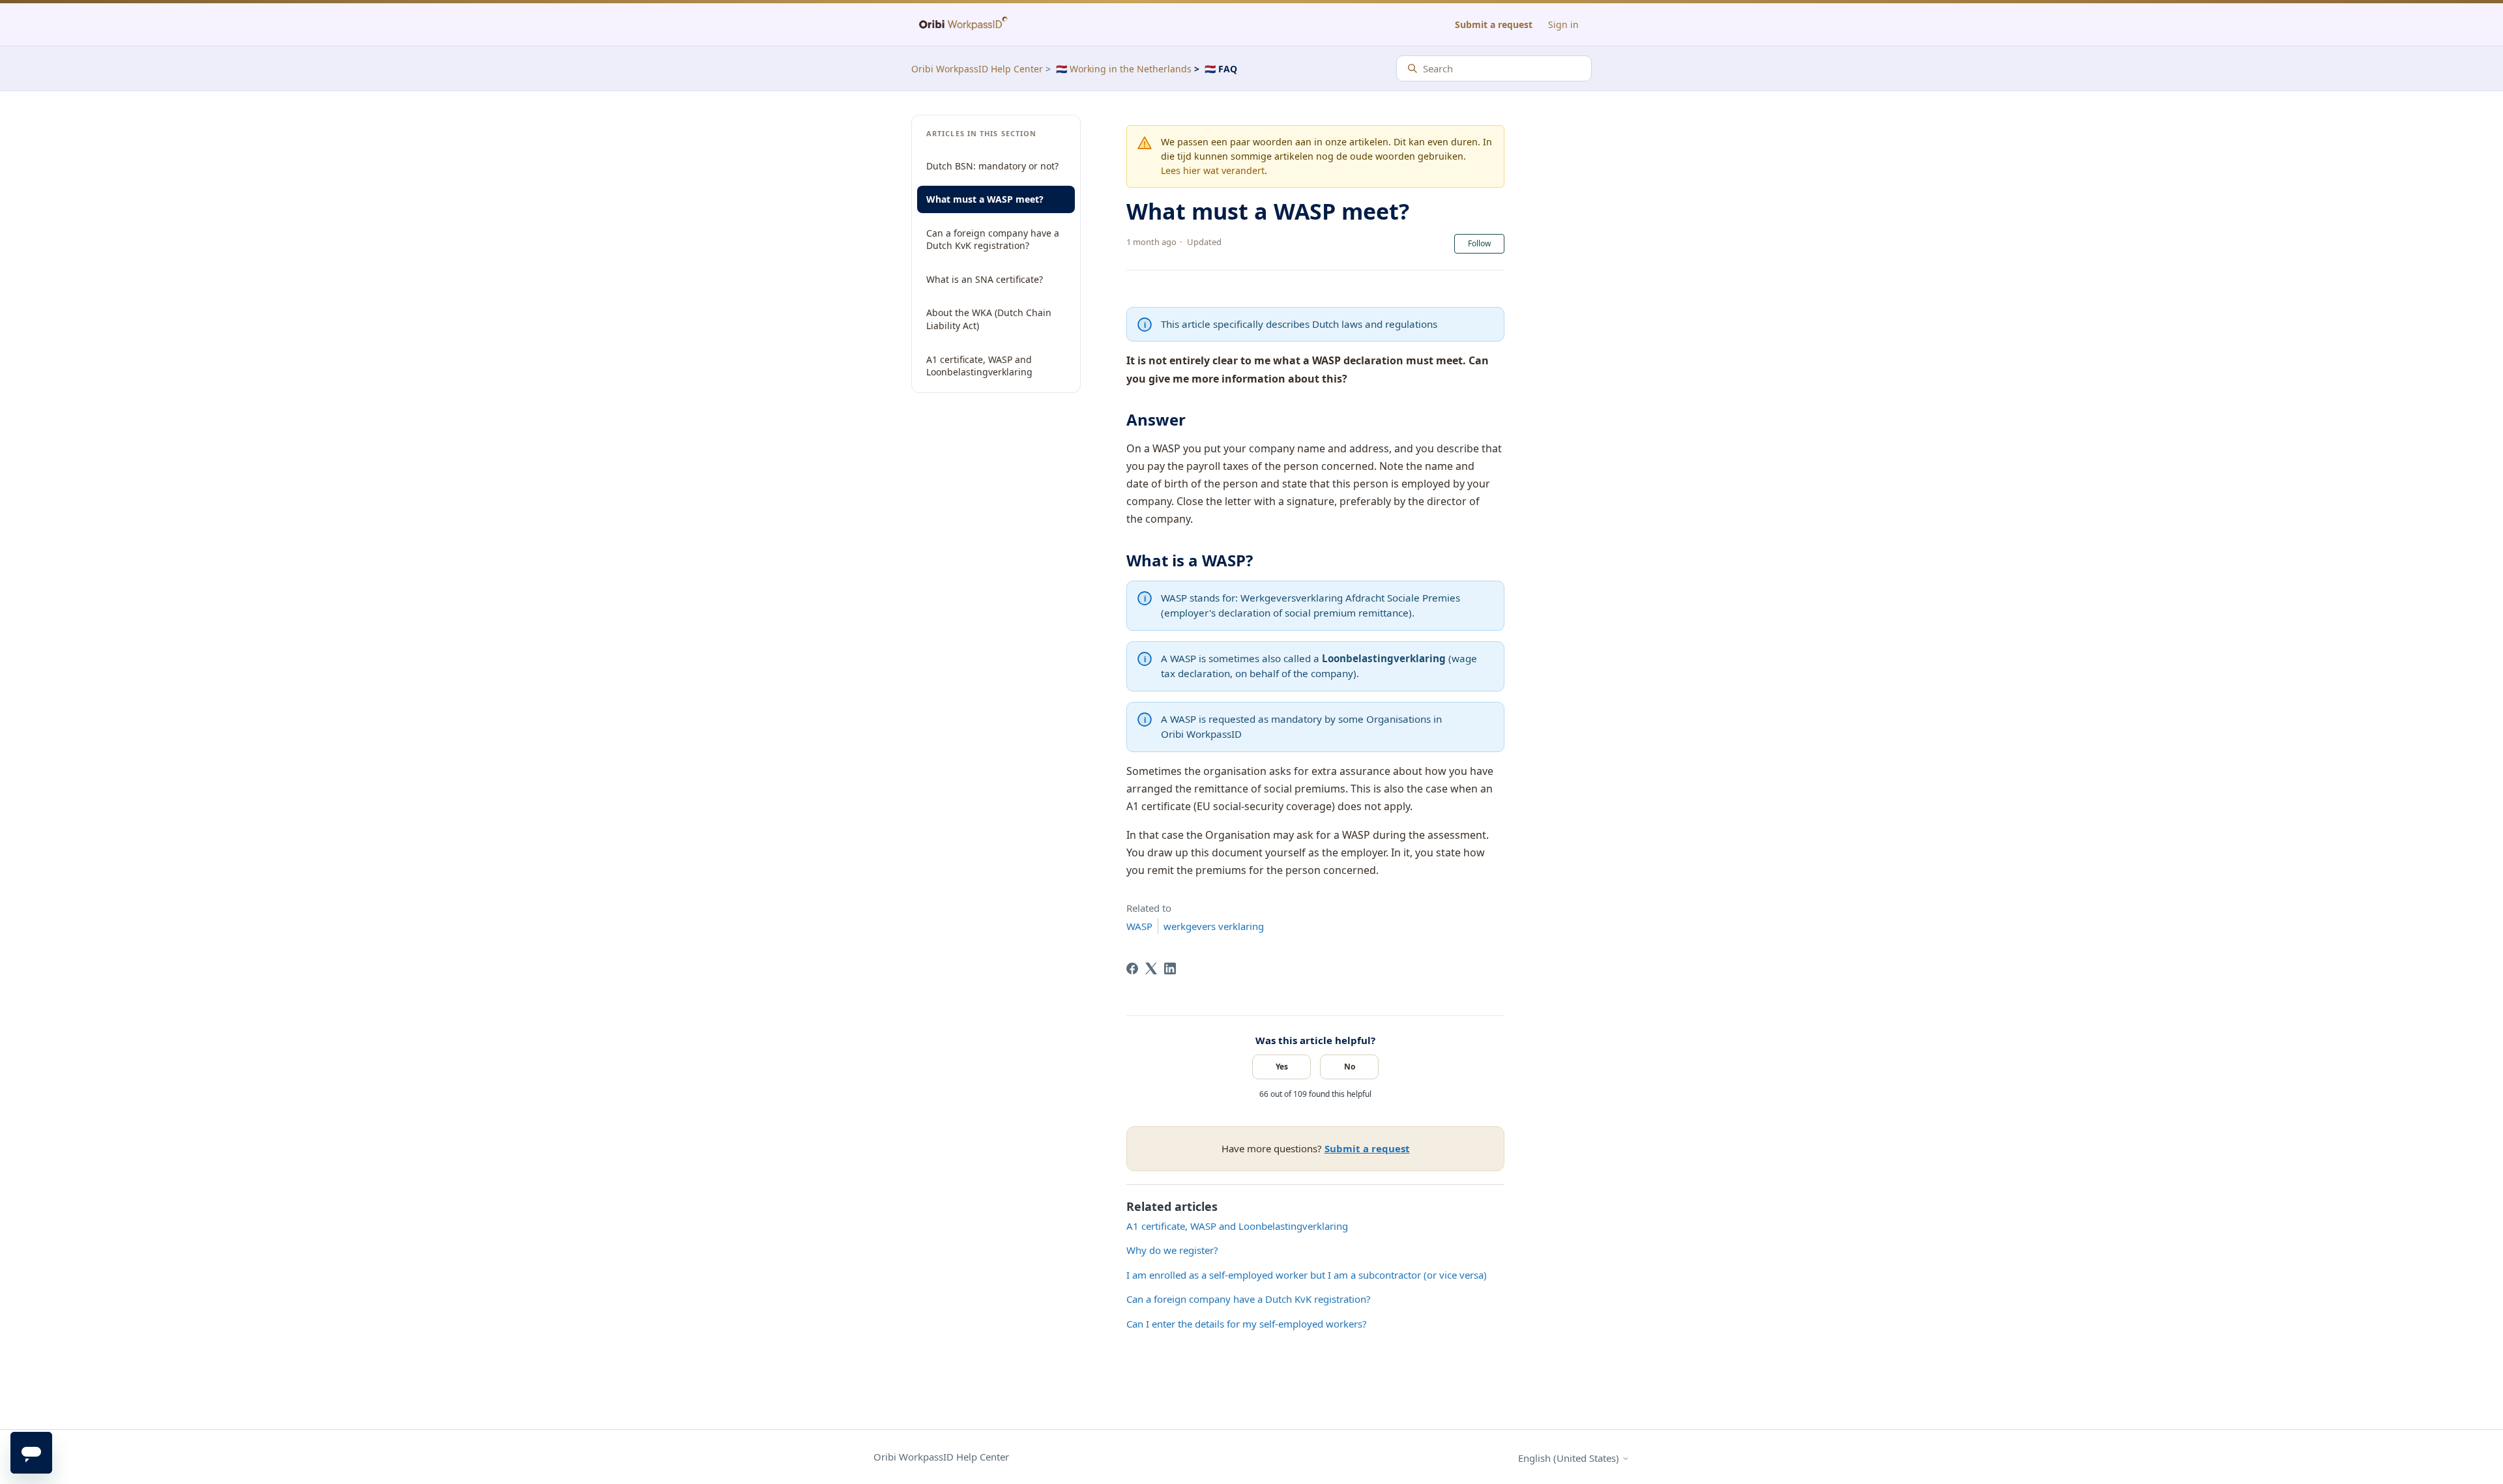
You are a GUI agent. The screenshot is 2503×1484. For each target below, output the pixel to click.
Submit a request (1494, 24)
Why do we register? (1172, 1250)
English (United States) (1570, 1458)
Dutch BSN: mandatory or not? (992, 166)
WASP (1139, 926)
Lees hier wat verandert (1213, 170)
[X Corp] (1151, 968)
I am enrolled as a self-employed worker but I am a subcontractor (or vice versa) (1307, 1275)
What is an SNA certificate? (985, 279)
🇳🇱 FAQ (1221, 69)
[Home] (963, 24)
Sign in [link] (1563, 24)
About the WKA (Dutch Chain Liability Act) (989, 319)
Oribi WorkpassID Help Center (977, 69)
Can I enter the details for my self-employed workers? (1247, 1324)
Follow (1479, 243)
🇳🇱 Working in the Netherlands (1124, 69)
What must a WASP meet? (985, 199)
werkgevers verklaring (1214, 926)
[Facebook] (1132, 968)
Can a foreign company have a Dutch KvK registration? (993, 240)
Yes (1282, 1067)
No (1350, 1067)
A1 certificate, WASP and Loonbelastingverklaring (979, 366)
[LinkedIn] (1170, 968)
